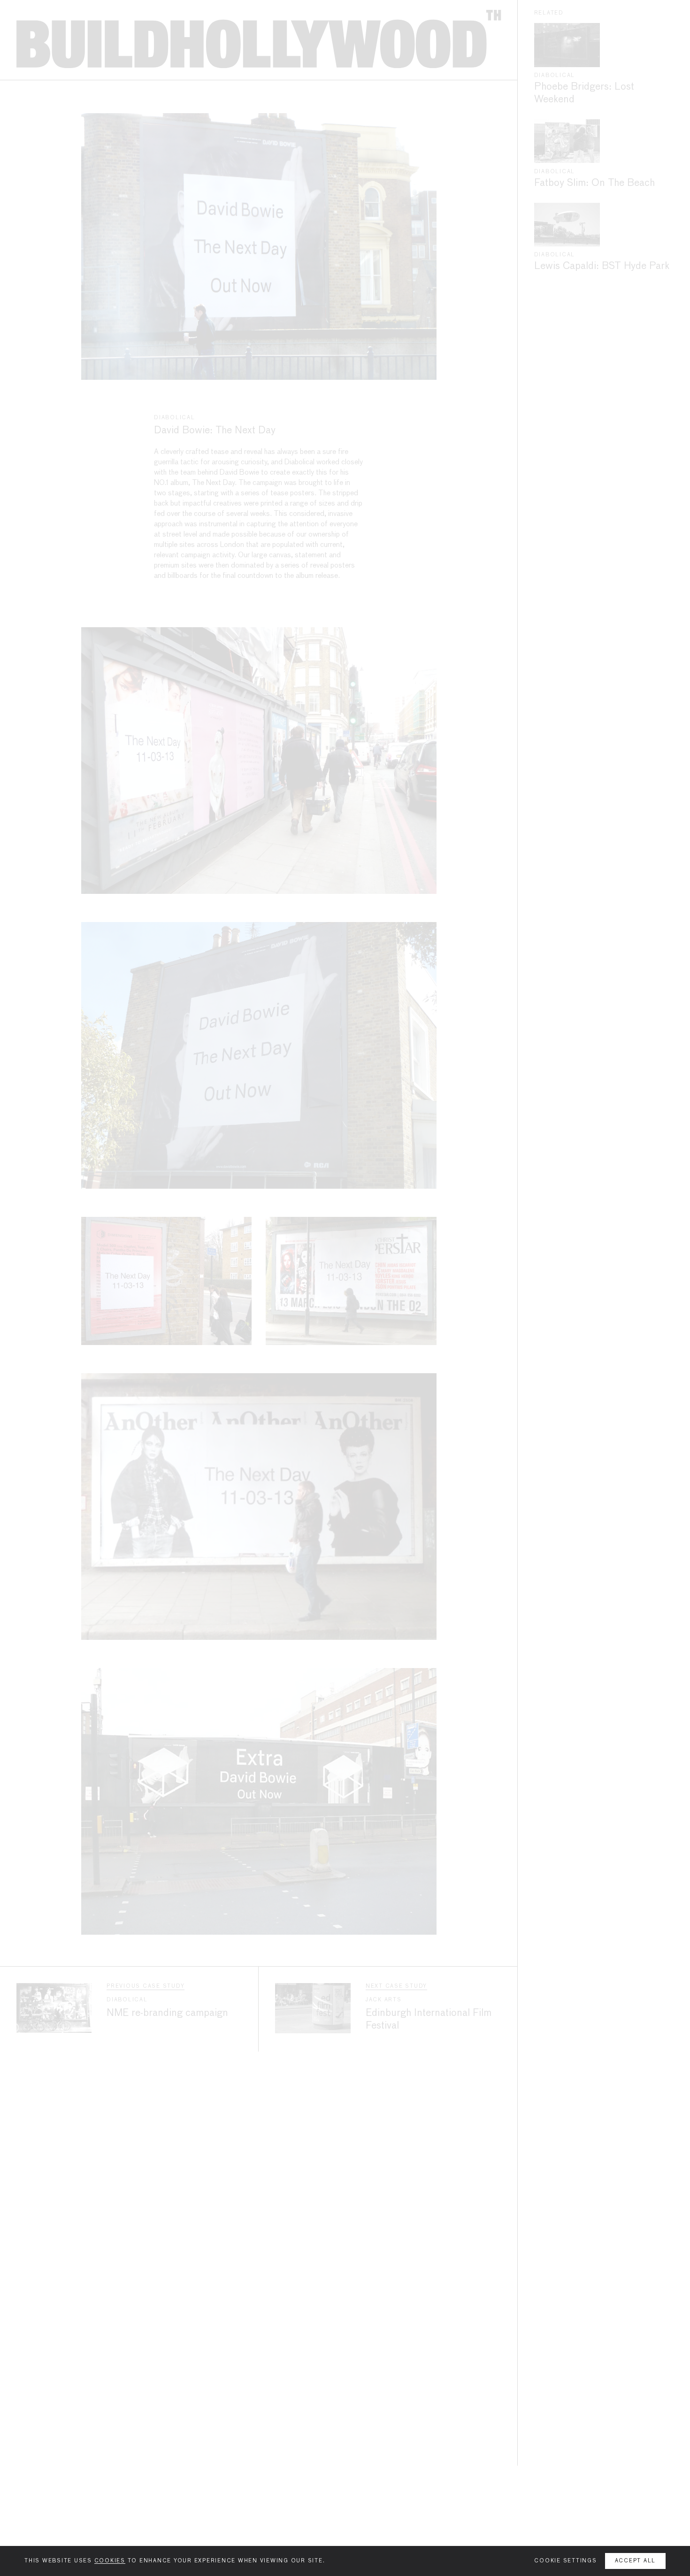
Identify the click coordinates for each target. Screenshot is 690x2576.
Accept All (636, 2561)
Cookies (110, 2561)
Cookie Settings (565, 2561)
